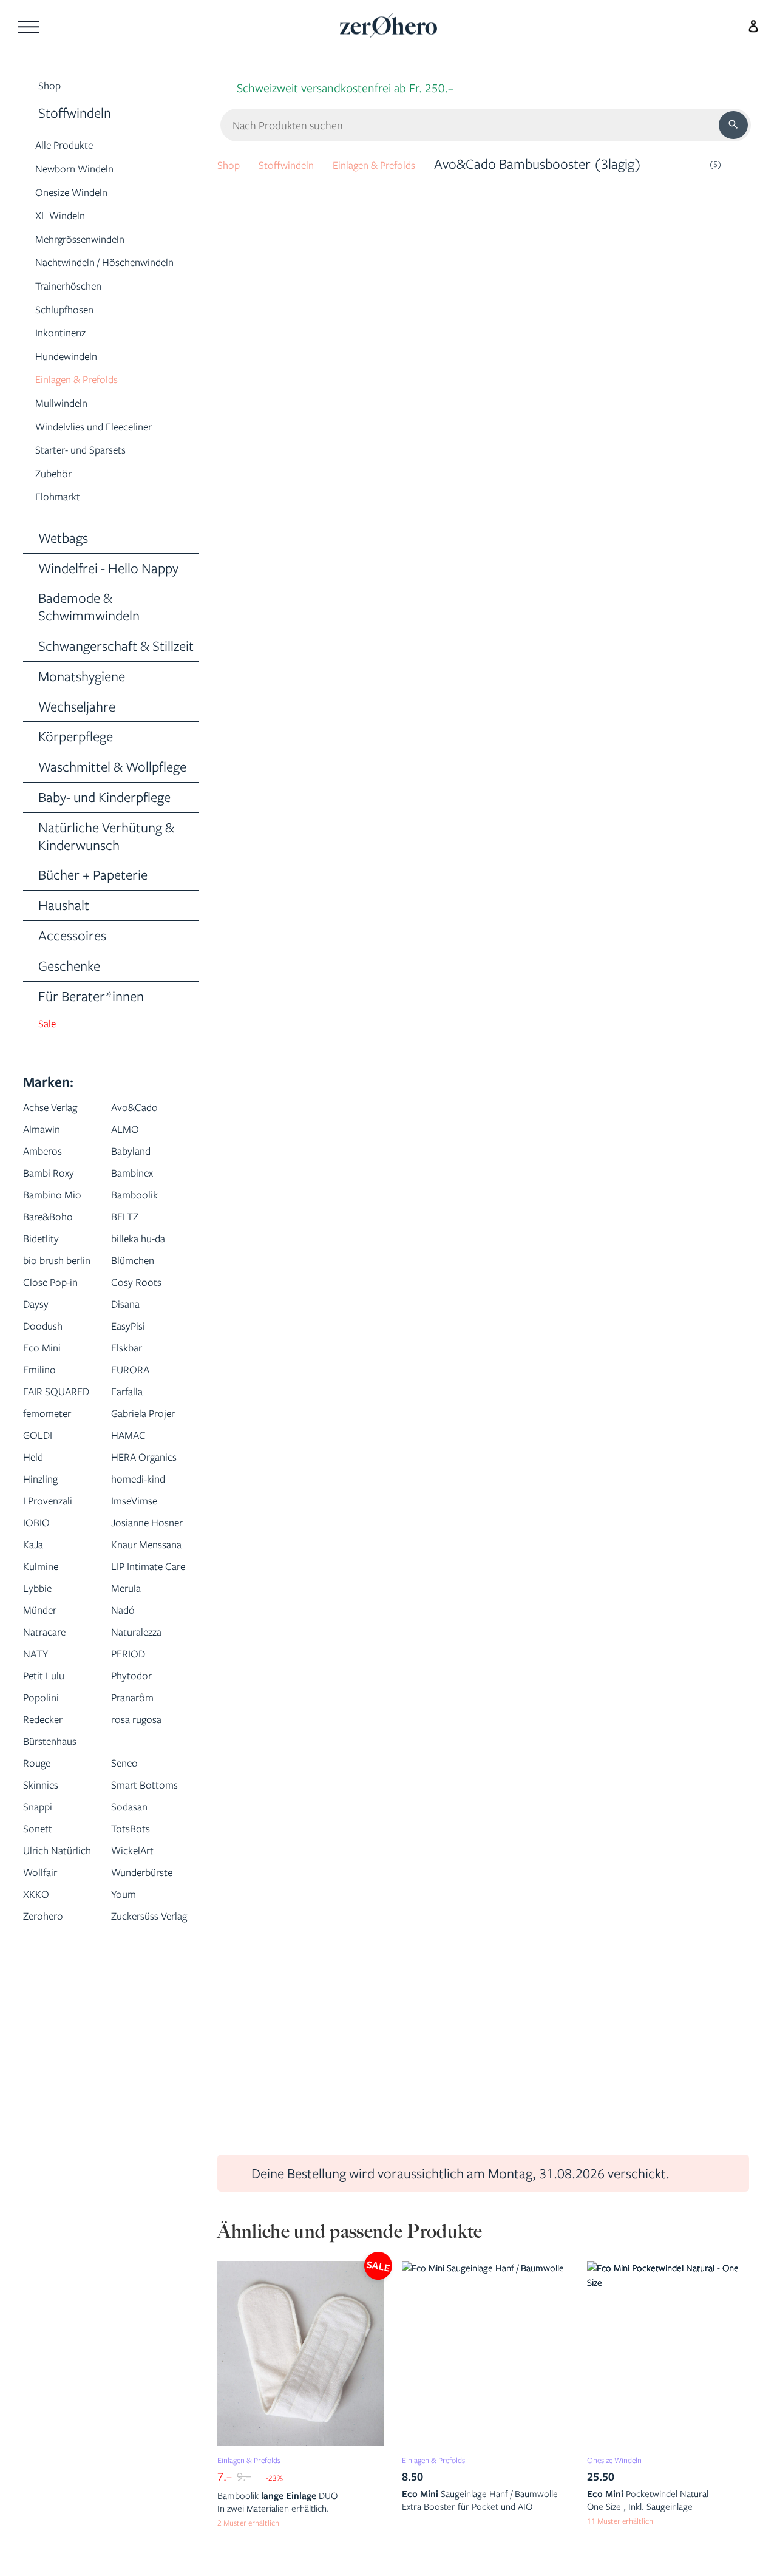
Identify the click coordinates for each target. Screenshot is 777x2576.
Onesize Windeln (83, 195)
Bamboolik (142, 1222)
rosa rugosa (145, 1900)
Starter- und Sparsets (97, 473)
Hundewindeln (76, 380)
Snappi (42, 2009)
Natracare (53, 1813)
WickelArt (140, 2053)
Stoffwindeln (302, 164)
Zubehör (60, 497)
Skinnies (46, 1966)
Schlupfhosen (74, 332)
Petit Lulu (50, 1856)
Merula (131, 1769)
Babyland (137, 1179)
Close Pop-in (59, 1332)
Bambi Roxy (56, 1201)
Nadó (127, 1791)
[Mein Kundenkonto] (750, 25)
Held (36, 1550)
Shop (232, 164)
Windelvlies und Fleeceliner (113, 450)
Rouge (41, 1944)
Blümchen (140, 1288)
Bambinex (139, 1201)
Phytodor (138, 1856)
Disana (130, 1354)
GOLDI (42, 1528)
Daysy (40, 1354)
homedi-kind (147, 1594)
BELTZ (129, 1244)
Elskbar (132, 1397)
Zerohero (50, 2162)
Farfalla (133, 1441)
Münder (46, 1791)
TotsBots (137, 2031)
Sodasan (135, 2009)
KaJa (37, 1681)
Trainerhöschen (80, 309)
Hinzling (46, 1594)
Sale (50, 1051)
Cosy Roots (144, 1332)
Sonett (42, 2031)
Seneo (129, 1944)
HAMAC (134, 1528)
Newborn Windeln (87, 172)
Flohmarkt (65, 520)
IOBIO (40, 1638)
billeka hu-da (147, 1266)
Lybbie (42, 1769)
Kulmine (46, 1725)
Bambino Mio (61, 1222)
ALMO (129, 1157)
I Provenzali (56, 1616)
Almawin (48, 1157)
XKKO (40, 2140)
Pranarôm (140, 1878)
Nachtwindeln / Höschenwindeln (83, 276)
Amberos (49, 1179)
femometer (56, 1485)
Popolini (46, 1878)
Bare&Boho (56, 1244)
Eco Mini (48, 1397)
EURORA (137, 1419)
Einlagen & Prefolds (90, 403)
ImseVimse (142, 1616)
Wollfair (46, 2097)
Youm (128, 2140)
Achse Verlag (60, 1135)
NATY (40, 1834)
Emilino (45, 1419)
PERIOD (134, 1834)
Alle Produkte (74, 148)
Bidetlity (46, 1266)
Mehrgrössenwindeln (95, 242)
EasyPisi (133, 1375)
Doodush (49, 1375)
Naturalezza (145, 1813)
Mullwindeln (70, 427)
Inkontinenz (68, 356)
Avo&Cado (142, 1135)
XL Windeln (68, 218)
